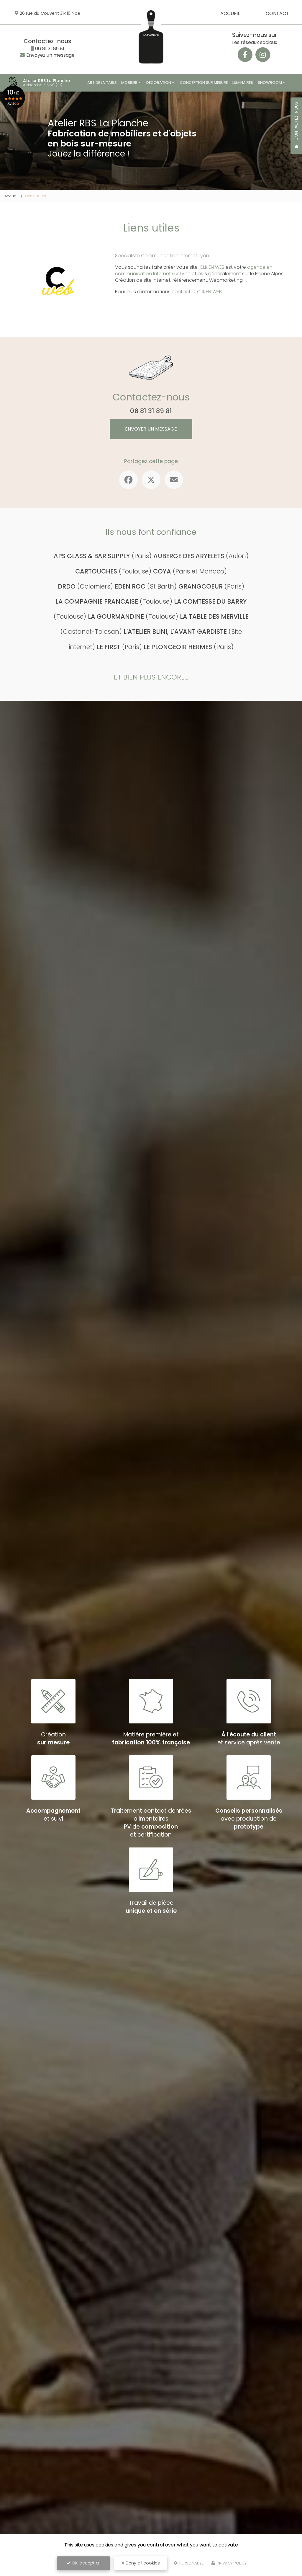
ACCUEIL (230, 13)
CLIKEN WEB (212, 267)
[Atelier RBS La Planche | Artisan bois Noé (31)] (13, 83)
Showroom (270, 83)
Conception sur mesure (204, 83)
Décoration (159, 83)
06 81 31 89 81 (50, 49)
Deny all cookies (142, 2563)
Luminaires (243, 83)
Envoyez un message (50, 55)
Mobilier (129, 83)
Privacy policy (231, 2563)
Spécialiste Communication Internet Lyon (162, 256)
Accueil (11, 196)
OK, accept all (86, 2563)
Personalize (191, 2563)
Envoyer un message (151, 429)
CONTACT (277, 13)
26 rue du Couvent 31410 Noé (50, 13)
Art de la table (102, 83)
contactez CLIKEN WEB (197, 292)
